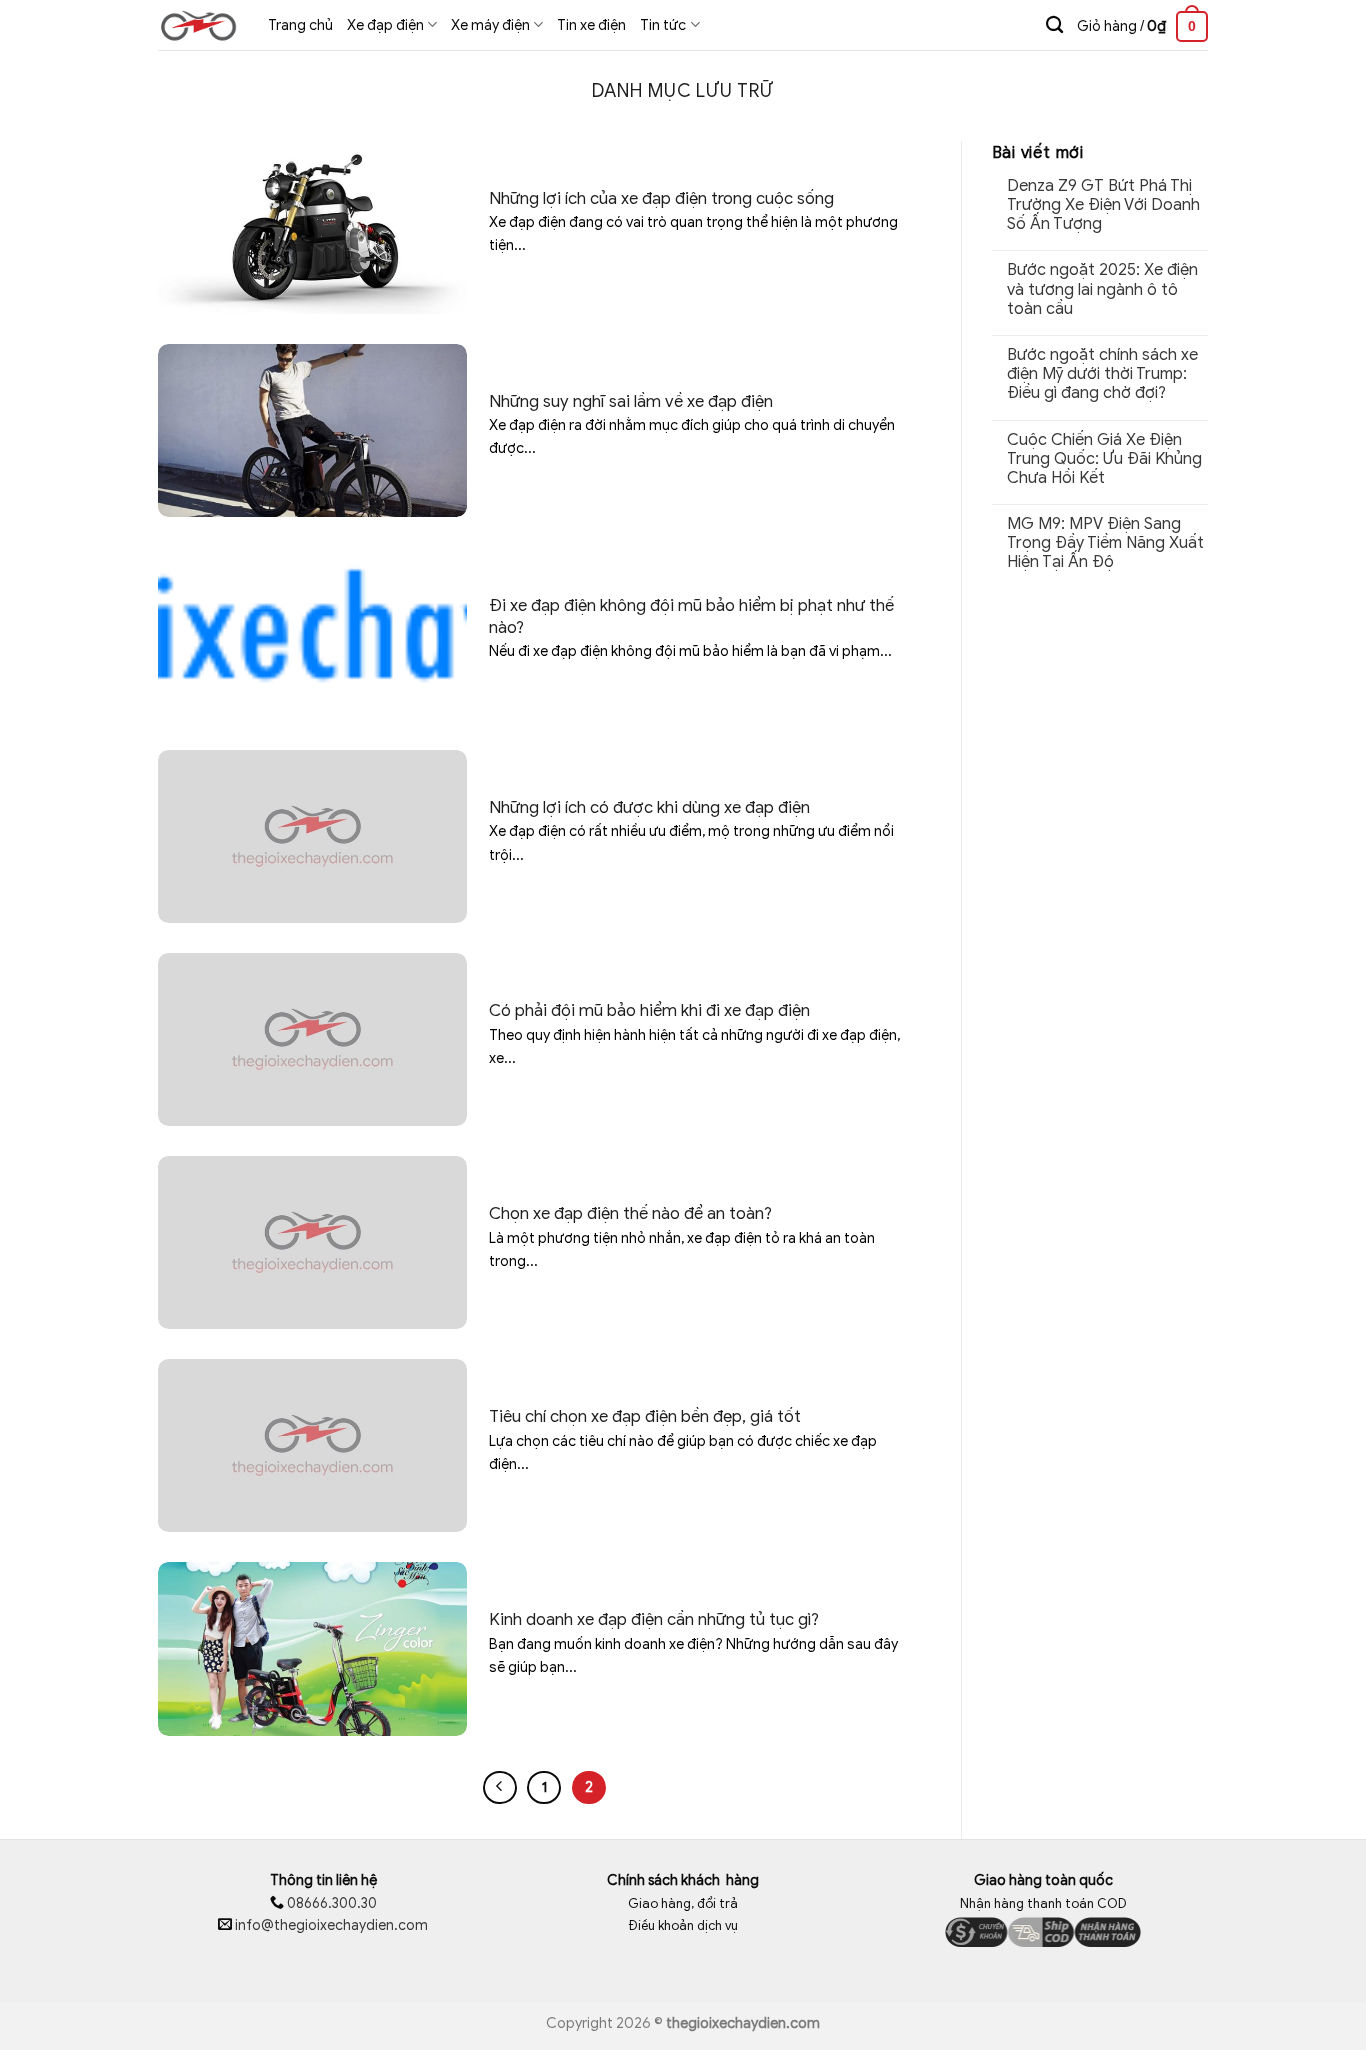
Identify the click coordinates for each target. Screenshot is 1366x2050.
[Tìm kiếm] (1054, 25)
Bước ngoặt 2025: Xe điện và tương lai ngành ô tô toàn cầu (1102, 289)
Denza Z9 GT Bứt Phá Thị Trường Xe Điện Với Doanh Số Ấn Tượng (1103, 205)
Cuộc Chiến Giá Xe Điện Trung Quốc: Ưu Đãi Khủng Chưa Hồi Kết (1104, 459)
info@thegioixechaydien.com (331, 1925)
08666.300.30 (330, 1903)
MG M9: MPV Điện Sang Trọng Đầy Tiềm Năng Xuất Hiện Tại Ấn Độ (1105, 543)
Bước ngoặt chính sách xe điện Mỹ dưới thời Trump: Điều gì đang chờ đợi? (1102, 374)
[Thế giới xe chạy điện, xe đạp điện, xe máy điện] (198, 25)
